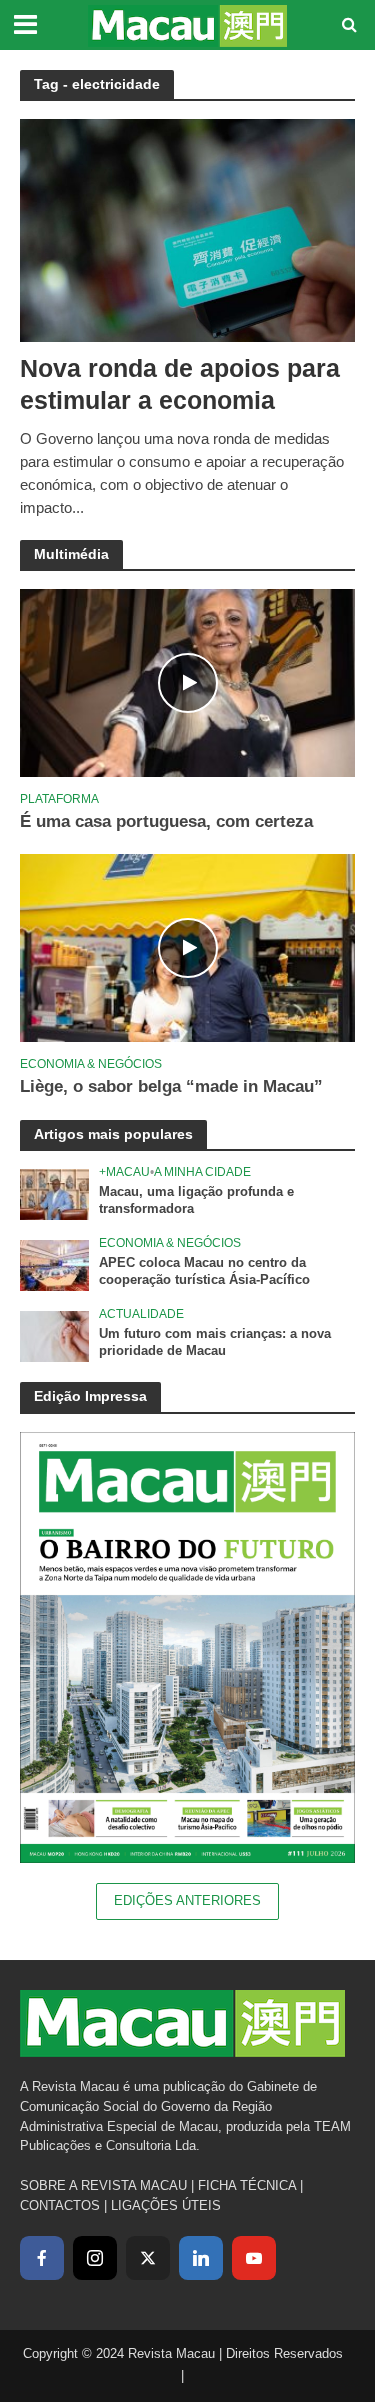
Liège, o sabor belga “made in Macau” (171, 1086)
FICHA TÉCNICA (247, 2185)
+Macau (124, 1171)
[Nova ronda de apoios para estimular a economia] (187, 228)
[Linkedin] (201, 2258)
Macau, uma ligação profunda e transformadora (196, 1200)
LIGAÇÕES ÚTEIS (166, 2205)
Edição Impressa (90, 1396)
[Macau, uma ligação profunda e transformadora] (54, 1193)
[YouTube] (254, 2258)
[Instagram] (95, 2258)
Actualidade (141, 1313)
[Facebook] (42, 2258)
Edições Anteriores (187, 1901)
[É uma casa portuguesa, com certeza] (187, 682)
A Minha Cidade (202, 1171)
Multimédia (71, 554)
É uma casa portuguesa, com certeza (166, 821)
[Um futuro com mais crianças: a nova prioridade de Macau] (54, 1335)
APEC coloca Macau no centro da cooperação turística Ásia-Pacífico (204, 1271)
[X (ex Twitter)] (148, 2258)
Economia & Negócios (91, 1063)
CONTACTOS (60, 2205)
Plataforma (59, 798)
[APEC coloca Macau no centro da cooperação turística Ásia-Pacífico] (54, 1264)
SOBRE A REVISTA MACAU (103, 2185)
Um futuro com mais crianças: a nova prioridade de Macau (215, 1342)
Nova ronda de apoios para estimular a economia (180, 384)
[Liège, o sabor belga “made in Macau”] (187, 947)
